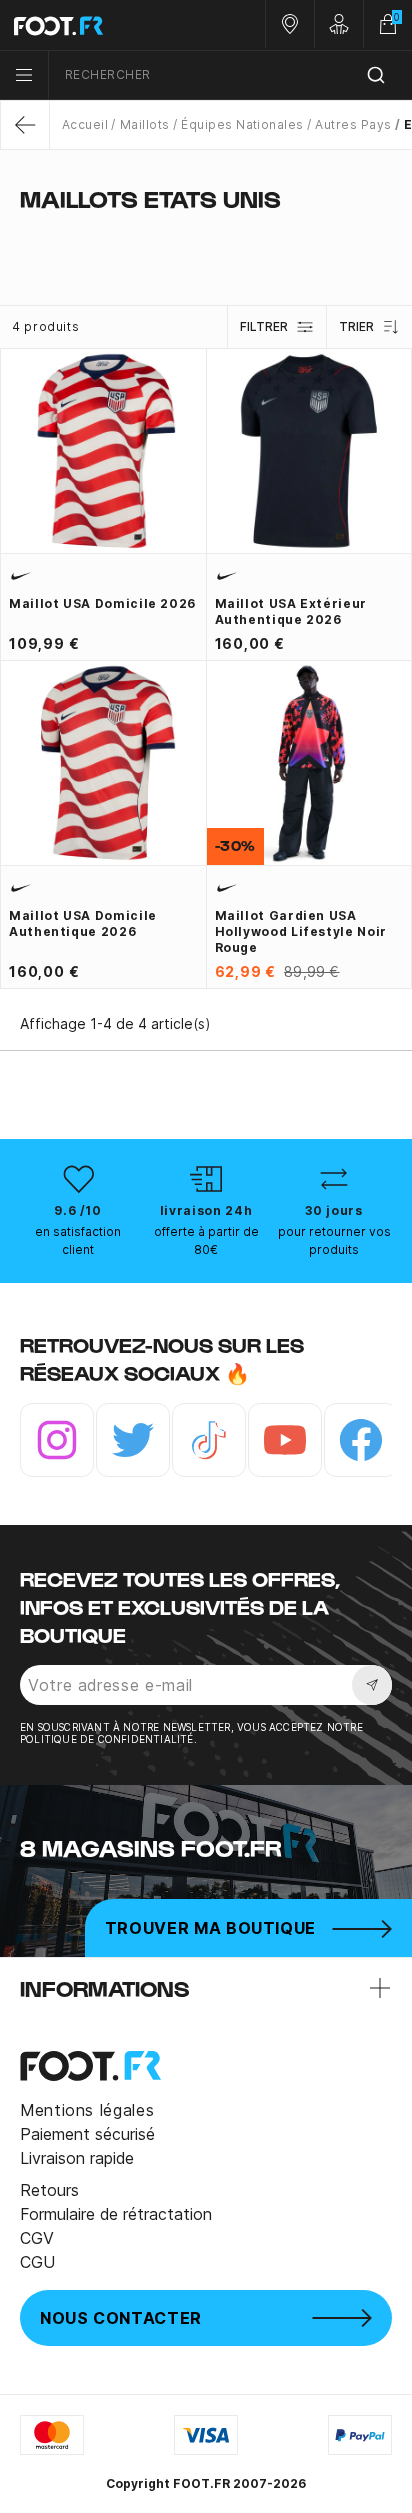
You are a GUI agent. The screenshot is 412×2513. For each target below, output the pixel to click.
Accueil (85, 124)
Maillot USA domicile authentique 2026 (83, 923)
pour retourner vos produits (334, 1240)
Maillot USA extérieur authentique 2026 (291, 611)
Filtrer (264, 326)
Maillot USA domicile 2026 (102, 603)
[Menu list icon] (24, 75)
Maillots (144, 124)
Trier (356, 326)
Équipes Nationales (242, 124)
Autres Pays (353, 124)
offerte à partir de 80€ (206, 1240)
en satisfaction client (78, 1240)
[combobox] (230, 75)
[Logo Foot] (103, 25)
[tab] (206, 238)
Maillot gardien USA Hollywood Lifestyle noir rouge (301, 931)
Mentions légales (87, 2110)
